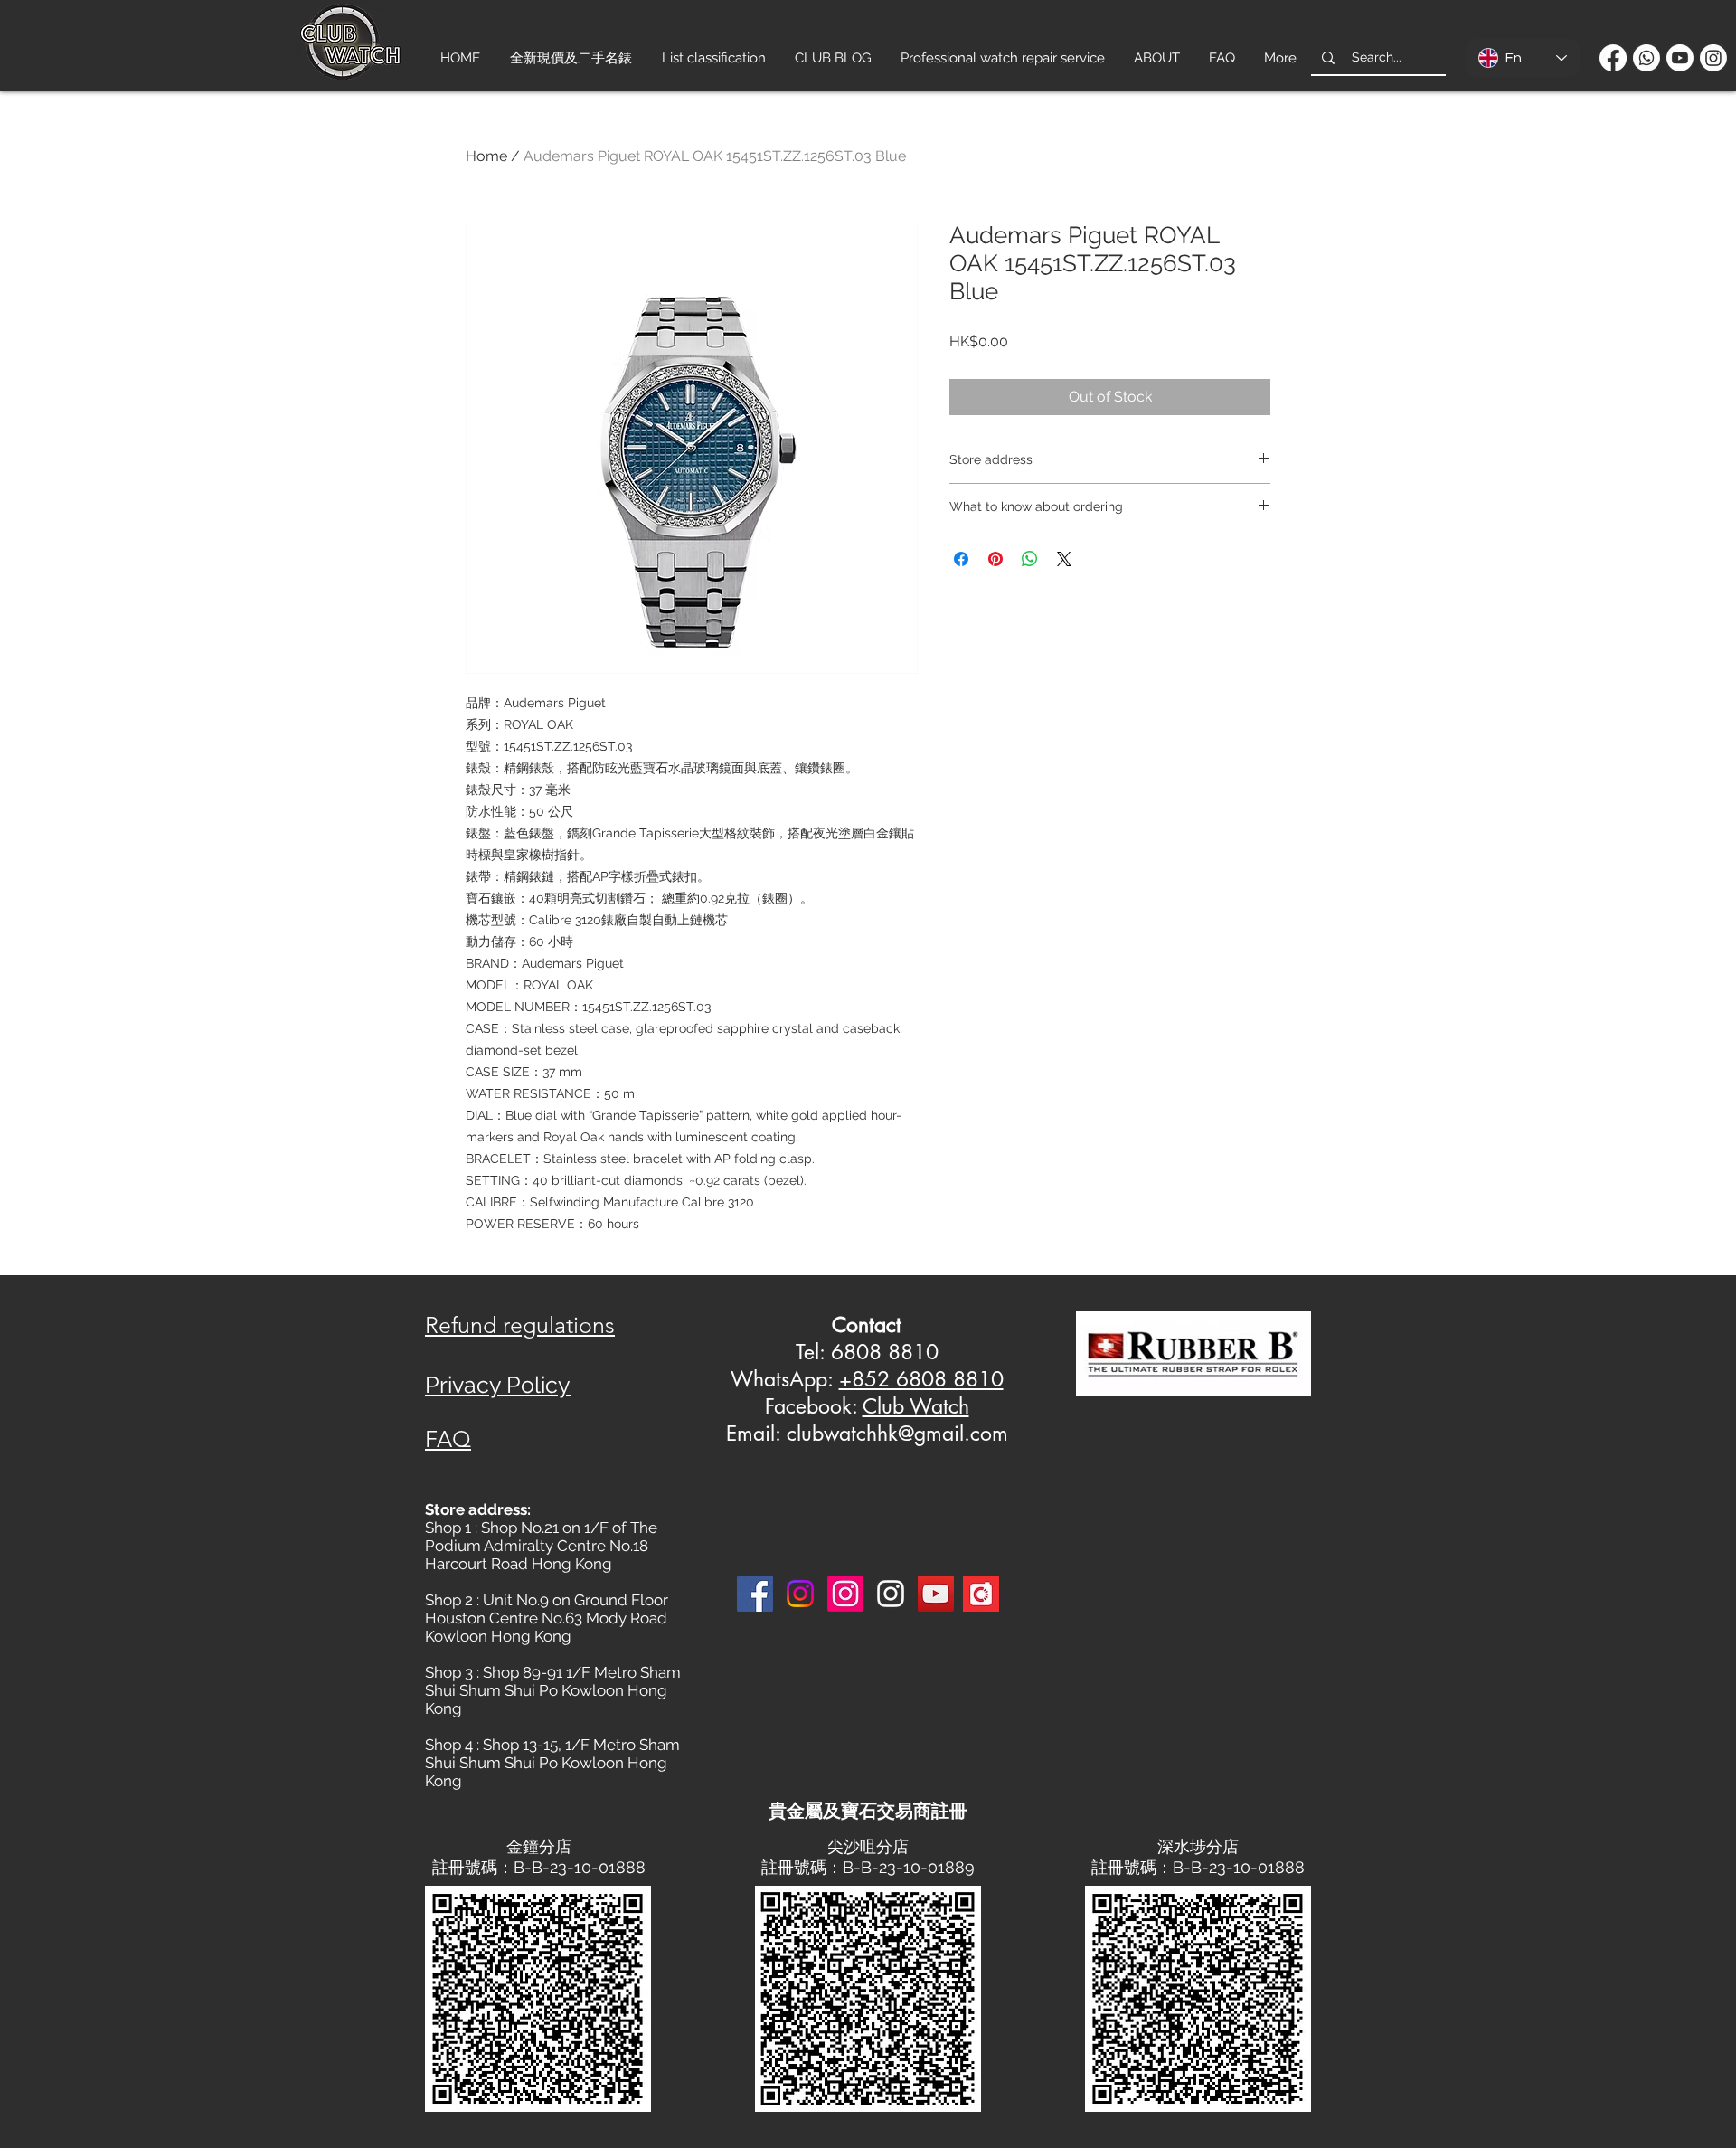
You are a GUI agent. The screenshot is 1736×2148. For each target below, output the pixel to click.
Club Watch (916, 1406)
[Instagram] (1713, 58)
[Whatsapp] (1646, 58)
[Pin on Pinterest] (995, 559)
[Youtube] (1680, 58)
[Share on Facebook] (961, 559)
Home (486, 156)
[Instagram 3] (891, 1594)
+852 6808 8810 (921, 1379)
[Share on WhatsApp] (1030, 559)
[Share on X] (1064, 559)
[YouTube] (936, 1594)
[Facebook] (1613, 58)
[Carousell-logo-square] (981, 1594)
